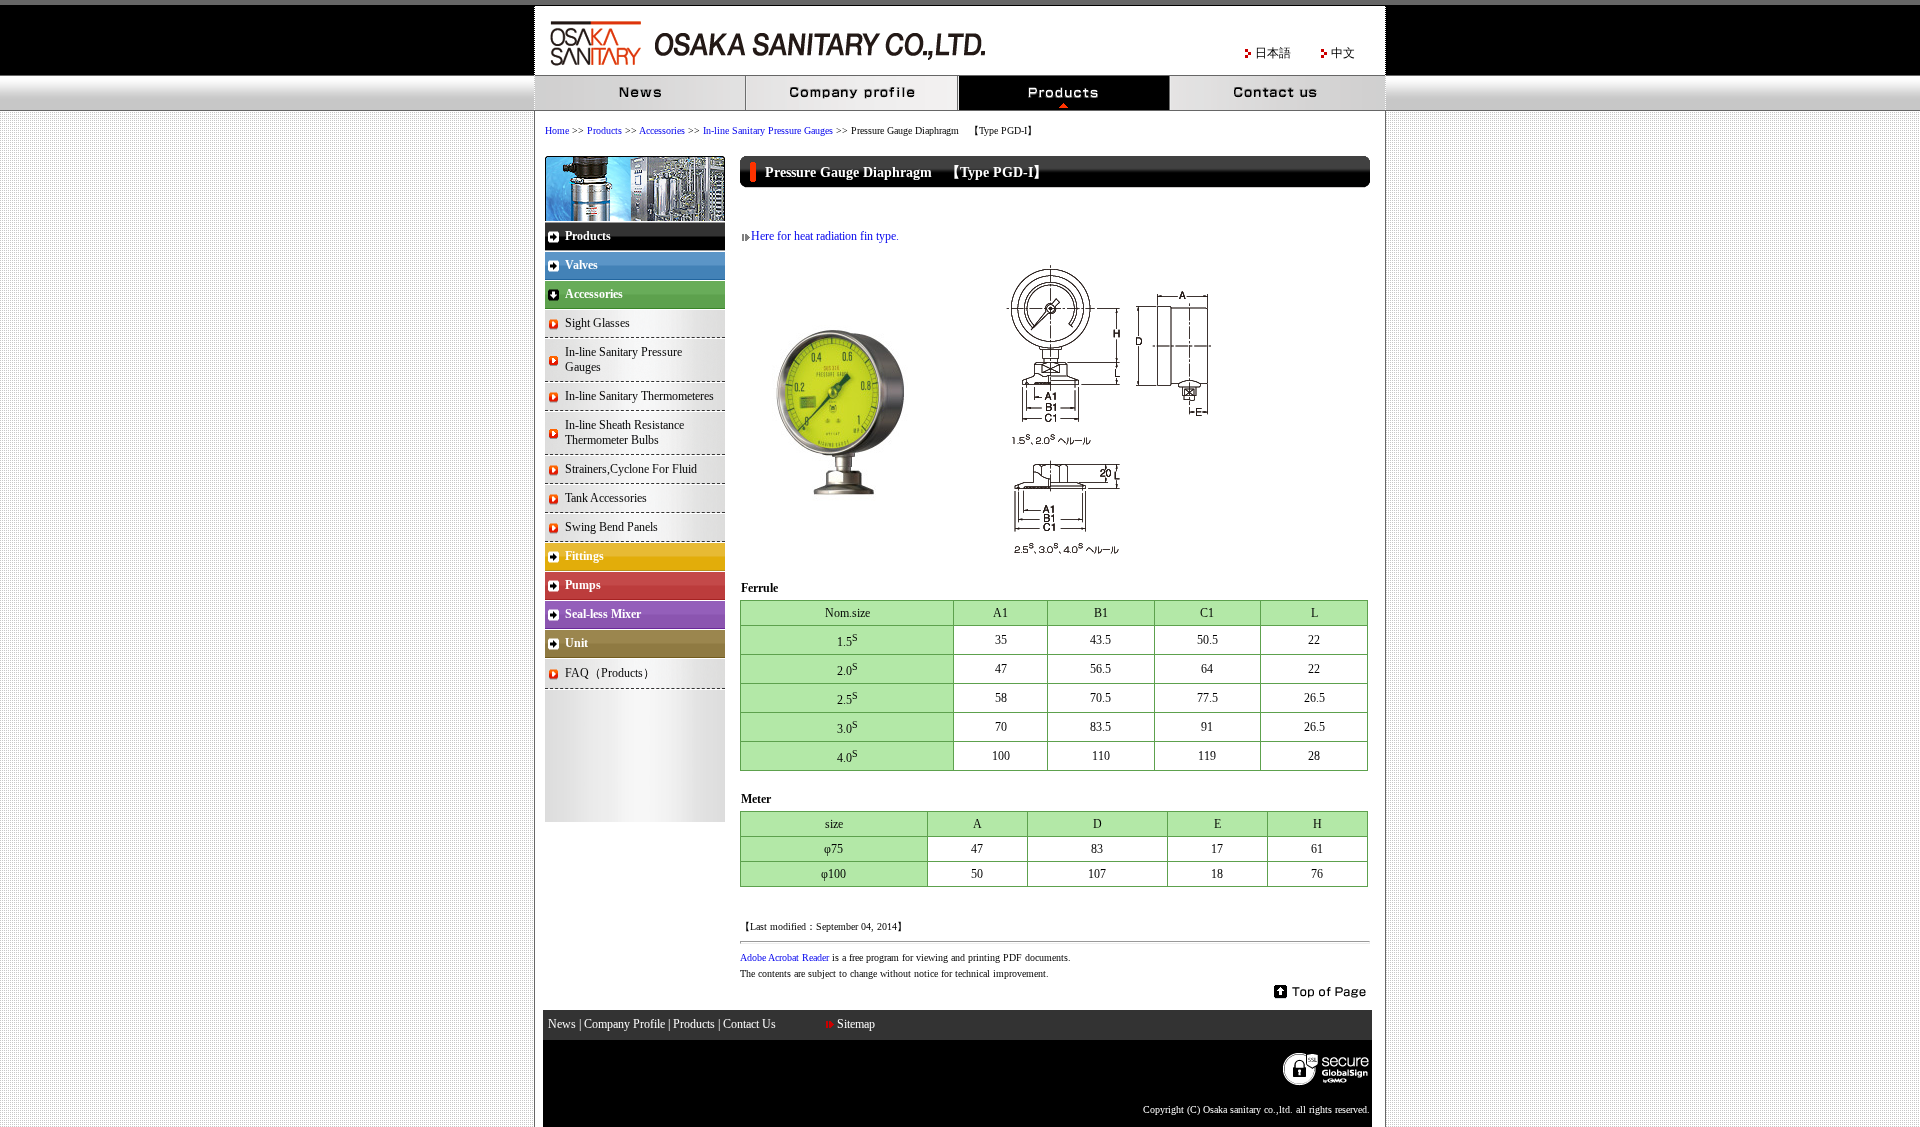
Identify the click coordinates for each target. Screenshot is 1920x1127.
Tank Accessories (606, 498)
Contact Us (1277, 93)
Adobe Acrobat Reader (784, 957)
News (641, 93)
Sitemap (856, 1024)
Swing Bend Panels (611, 527)
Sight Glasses (597, 323)
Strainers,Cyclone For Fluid (631, 469)
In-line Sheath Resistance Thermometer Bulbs (624, 432)
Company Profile (853, 93)
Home (557, 130)
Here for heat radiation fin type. (825, 236)
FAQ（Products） (610, 673)
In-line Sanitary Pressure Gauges (768, 130)
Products (1065, 93)
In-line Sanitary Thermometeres (639, 396)
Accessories (662, 130)
